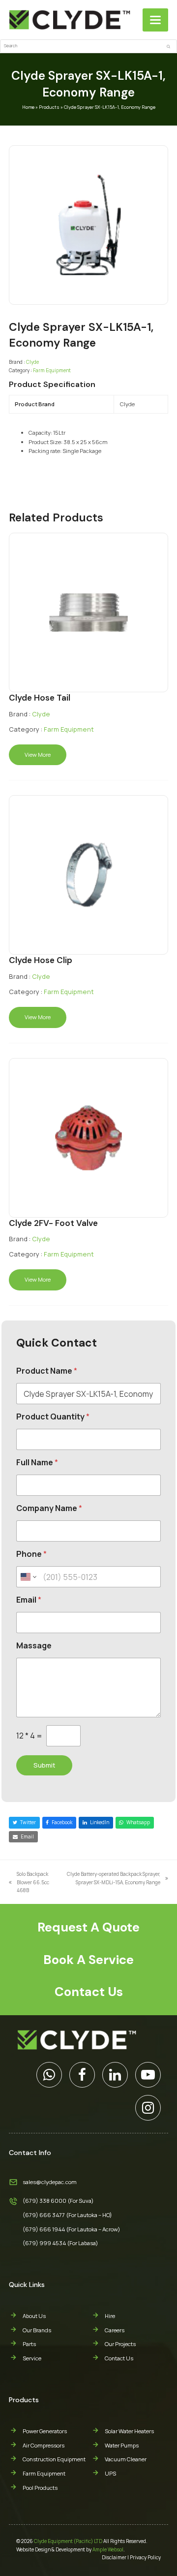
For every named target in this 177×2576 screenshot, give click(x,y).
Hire (110, 2316)
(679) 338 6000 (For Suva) (58, 2201)
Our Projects (120, 2344)
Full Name (37, 1463)
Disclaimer (114, 2557)
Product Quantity (53, 1417)
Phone (31, 1554)
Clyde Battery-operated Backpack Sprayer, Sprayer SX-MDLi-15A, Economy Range (113, 1878)
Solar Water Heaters (129, 2431)
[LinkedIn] (115, 2075)
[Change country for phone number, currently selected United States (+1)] (28, 1577)
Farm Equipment (52, 370)
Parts (29, 2344)
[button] (155, 20)
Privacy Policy (145, 2557)
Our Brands (37, 2330)
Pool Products (40, 2488)
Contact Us (119, 2358)
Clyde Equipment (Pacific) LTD (68, 2541)
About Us (34, 2316)
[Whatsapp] (49, 2075)
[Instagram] (148, 2108)
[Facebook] (82, 2075)
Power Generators (45, 2431)
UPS (110, 2473)
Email (29, 1600)
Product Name (47, 1371)
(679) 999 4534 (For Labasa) (60, 2243)
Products (49, 107)
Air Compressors (44, 2445)
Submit (44, 1765)
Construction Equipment (54, 2459)
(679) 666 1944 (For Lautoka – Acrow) (72, 2229)
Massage (34, 1646)
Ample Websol (108, 2549)
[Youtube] (148, 2075)
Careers (115, 2330)
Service (32, 2358)
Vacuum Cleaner (126, 2459)
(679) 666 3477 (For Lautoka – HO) (67, 2215)
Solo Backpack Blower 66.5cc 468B (29, 1882)
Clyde (32, 362)
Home (28, 107)
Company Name (49, 1508)
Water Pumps (122, 2445)
